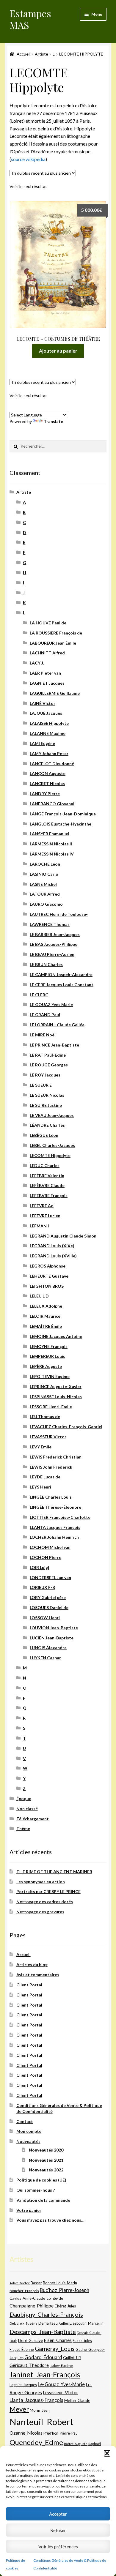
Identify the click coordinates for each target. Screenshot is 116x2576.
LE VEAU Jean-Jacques (52, 1115)
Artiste (41, 54)
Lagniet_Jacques (23, 2385)
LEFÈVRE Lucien (45, 1216)
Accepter (58, 2514)
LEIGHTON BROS (47, 1286)
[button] (107, 2453)
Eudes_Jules (82, 2341)
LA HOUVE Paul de (48, 623)
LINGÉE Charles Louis (51, 1497)
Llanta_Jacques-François (36, 2400)
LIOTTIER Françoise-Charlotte (60, 1517)
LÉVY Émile (41, 1447)
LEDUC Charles (45, 1165)
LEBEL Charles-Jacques (52, 1145)
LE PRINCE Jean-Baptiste (54, 1045)
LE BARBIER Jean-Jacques (55, 934)
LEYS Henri (40, 1487)
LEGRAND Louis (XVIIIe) (53, 1256)
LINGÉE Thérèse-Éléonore (55, 1507)
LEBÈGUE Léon (44, 1135)
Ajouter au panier (58, 351)
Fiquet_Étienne (22, 2350)
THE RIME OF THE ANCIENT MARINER (54, 1872)
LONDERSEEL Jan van (50, 1577)
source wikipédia (28, 159)
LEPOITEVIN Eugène (50, 1376)
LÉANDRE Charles (47, 1125)
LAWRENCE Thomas (50, 924)
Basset (36, 2283)
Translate (53, 421)
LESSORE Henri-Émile (51, 1407)
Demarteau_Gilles (54, 2323)
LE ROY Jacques (45, 1075)
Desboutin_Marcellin (87, 2323)
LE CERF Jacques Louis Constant (62, 985)
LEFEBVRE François (49, 1195)
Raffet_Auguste (76, 2444)
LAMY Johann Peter (49, 753)
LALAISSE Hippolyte (49, 723)
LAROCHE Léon (45, 864)
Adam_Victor (20, 2283)
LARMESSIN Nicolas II (51, 844)
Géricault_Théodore (29, 2365)
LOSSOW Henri (45, 1618)
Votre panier (29, 2210)
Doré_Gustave (30, 2340)
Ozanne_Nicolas (26, 2433)
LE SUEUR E (41, 1085)
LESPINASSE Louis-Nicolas (56, 1397)
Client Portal (29, 1985)
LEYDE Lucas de (45, 1477)
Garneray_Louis (55, 2349)
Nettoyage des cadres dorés (45, 1902)
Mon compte (29, 2131)
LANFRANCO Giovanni (52, 804)
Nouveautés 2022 (46, 2170)
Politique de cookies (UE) (41, 2180)
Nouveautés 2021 (46, 2160)
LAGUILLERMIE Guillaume (55, 693)
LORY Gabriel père (48, 1597)
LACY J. (37, 663)
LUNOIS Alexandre (48, 1648)
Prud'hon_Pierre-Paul (61, 2433)
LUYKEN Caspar (45, 1658)
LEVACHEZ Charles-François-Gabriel (66, 1427)
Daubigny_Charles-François (46, 2314)
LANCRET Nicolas (47, 783)
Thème (23, 1828)
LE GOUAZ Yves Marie (51, 1004)
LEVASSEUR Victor (48, 1437)
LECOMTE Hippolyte (50, 1155)
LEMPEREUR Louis (47, 1356)
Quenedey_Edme (36, 2442)
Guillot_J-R (72, 2358)
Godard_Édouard (43, 2357)
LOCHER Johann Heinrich (54, 1537)
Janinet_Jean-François (45, 2374)
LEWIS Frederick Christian (56, 1457)
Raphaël (95, 2444)
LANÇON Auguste (48, 773)
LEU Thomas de (45, 1416)
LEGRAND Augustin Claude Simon (63, 1236)
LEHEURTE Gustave (49, 1276)
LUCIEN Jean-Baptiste (52, 1638)
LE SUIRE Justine (46, 1105)
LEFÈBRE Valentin (47, 1176)
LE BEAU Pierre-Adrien (52, 954)
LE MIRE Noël (43, 1035)
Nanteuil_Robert (41, 2422)
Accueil (23, 54)
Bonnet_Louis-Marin (60, 2283)
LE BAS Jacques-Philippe (54, 944)
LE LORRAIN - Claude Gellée (57, 1025)
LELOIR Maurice (45, 1316)
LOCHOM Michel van (50, 1547)
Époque (24, 1798)
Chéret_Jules (65, 2306)
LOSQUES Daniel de (49, 1607)
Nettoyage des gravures (40, 1912)
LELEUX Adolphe (46, 1306)
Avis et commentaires (38, 1975)
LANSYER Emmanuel (50, 834)
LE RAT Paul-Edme (48, 1055)
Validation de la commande (43, 2200)
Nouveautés (28, 2141)
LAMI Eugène (42, 743)
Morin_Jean (40, 2410)
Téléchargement (33, 1819)
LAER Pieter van (45, 673)
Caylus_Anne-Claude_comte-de (36, 2298)
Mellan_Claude (77, 2400)
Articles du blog (32, 1965)
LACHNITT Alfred (47, 653)
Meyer (19, 2409)
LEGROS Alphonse (48, 1266)
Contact (25, 2121)
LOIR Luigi (39, 1567)
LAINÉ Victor (43, 703)
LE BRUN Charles (46, 964)
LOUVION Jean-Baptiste (54, 1628)
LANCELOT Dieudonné (52, 764)
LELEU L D (39, 1296)
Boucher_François (24, 2291)
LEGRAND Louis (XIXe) (52, 1246)
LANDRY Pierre (45, 794)
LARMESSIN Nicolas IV (52, 854)
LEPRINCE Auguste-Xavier (56, 1386)
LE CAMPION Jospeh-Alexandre (61, 974)
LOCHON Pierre (46, 1557)
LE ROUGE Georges (49, 1065)
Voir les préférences (58, 2547)
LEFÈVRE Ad (42, 1206)
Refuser (58, 2530)
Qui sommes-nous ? (36, 2190)
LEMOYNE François (49, 1346)
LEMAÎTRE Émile (46, 1326)
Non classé (27, 1809)
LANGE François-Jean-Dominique (63, 814)
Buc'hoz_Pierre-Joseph (65, 2290)
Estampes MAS (30, 19)
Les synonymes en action (41, 1882)
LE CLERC (39, 995)
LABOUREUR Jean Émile (53, 643)
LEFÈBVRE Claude (47, 1185)
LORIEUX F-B (42, 1587)
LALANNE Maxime (48, 733)
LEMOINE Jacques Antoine (56, 1336)
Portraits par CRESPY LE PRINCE (48, 1891)
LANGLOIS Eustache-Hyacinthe (61, 824)
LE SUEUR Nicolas (47, 1095)
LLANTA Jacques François (55, 1527)
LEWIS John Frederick (51, 1467)
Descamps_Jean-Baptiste (43, 2332)
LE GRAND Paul (45, 1015)
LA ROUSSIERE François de (56, 633)
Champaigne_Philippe (32, 2306)
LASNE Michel (43, 884)
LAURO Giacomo (46, 904)
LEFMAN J (40, 1226)
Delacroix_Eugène (23, 2323)
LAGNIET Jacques (47, 683)
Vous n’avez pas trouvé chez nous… (50, 2220)
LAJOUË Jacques (46, 713)
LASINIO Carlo (44, 874)
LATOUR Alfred (45, 894)
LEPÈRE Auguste (46, 1366)
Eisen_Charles (58, 2340)
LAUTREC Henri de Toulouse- (59, 914)
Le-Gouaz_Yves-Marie (61, 2384)
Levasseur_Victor (61, 2392)
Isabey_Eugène (61, 2366)
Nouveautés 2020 (46, 2150)
